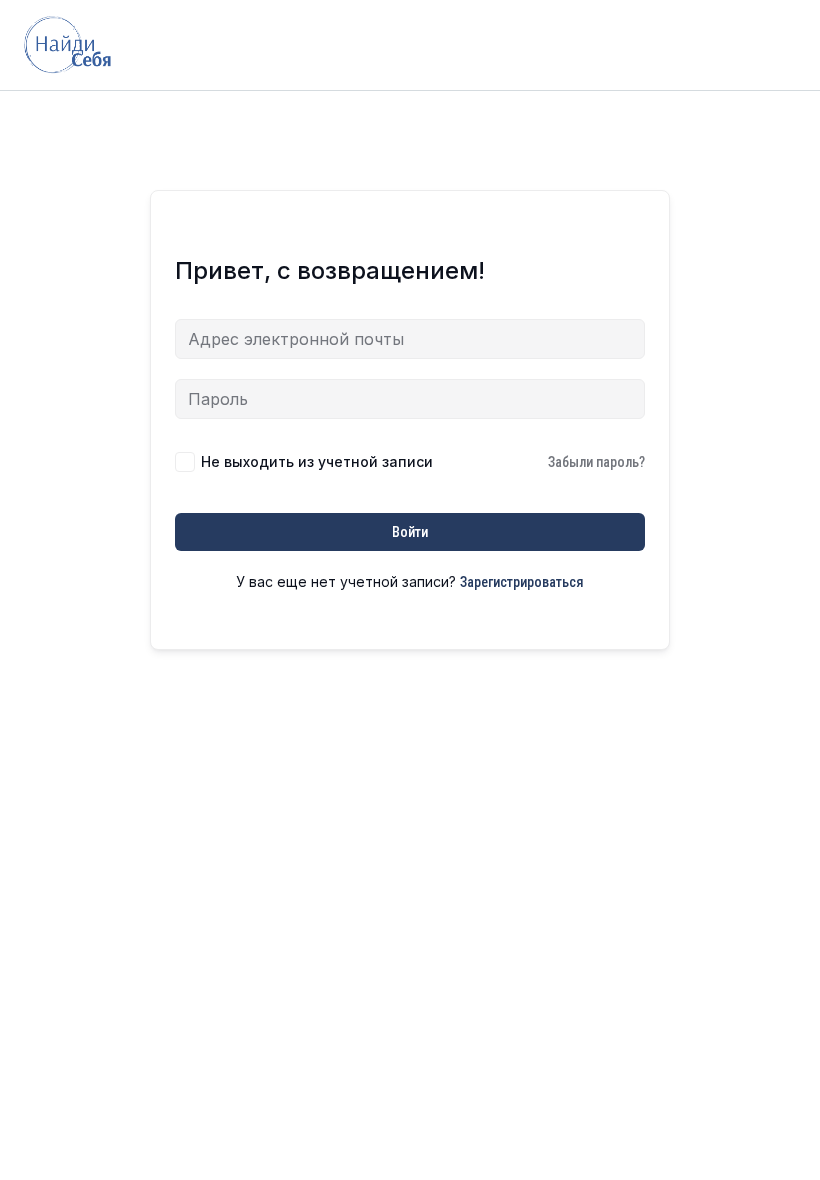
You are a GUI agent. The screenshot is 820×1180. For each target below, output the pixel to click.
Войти (410, 532)
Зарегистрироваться (522, 582)
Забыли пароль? (596, 462)
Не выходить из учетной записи (317, 461)
